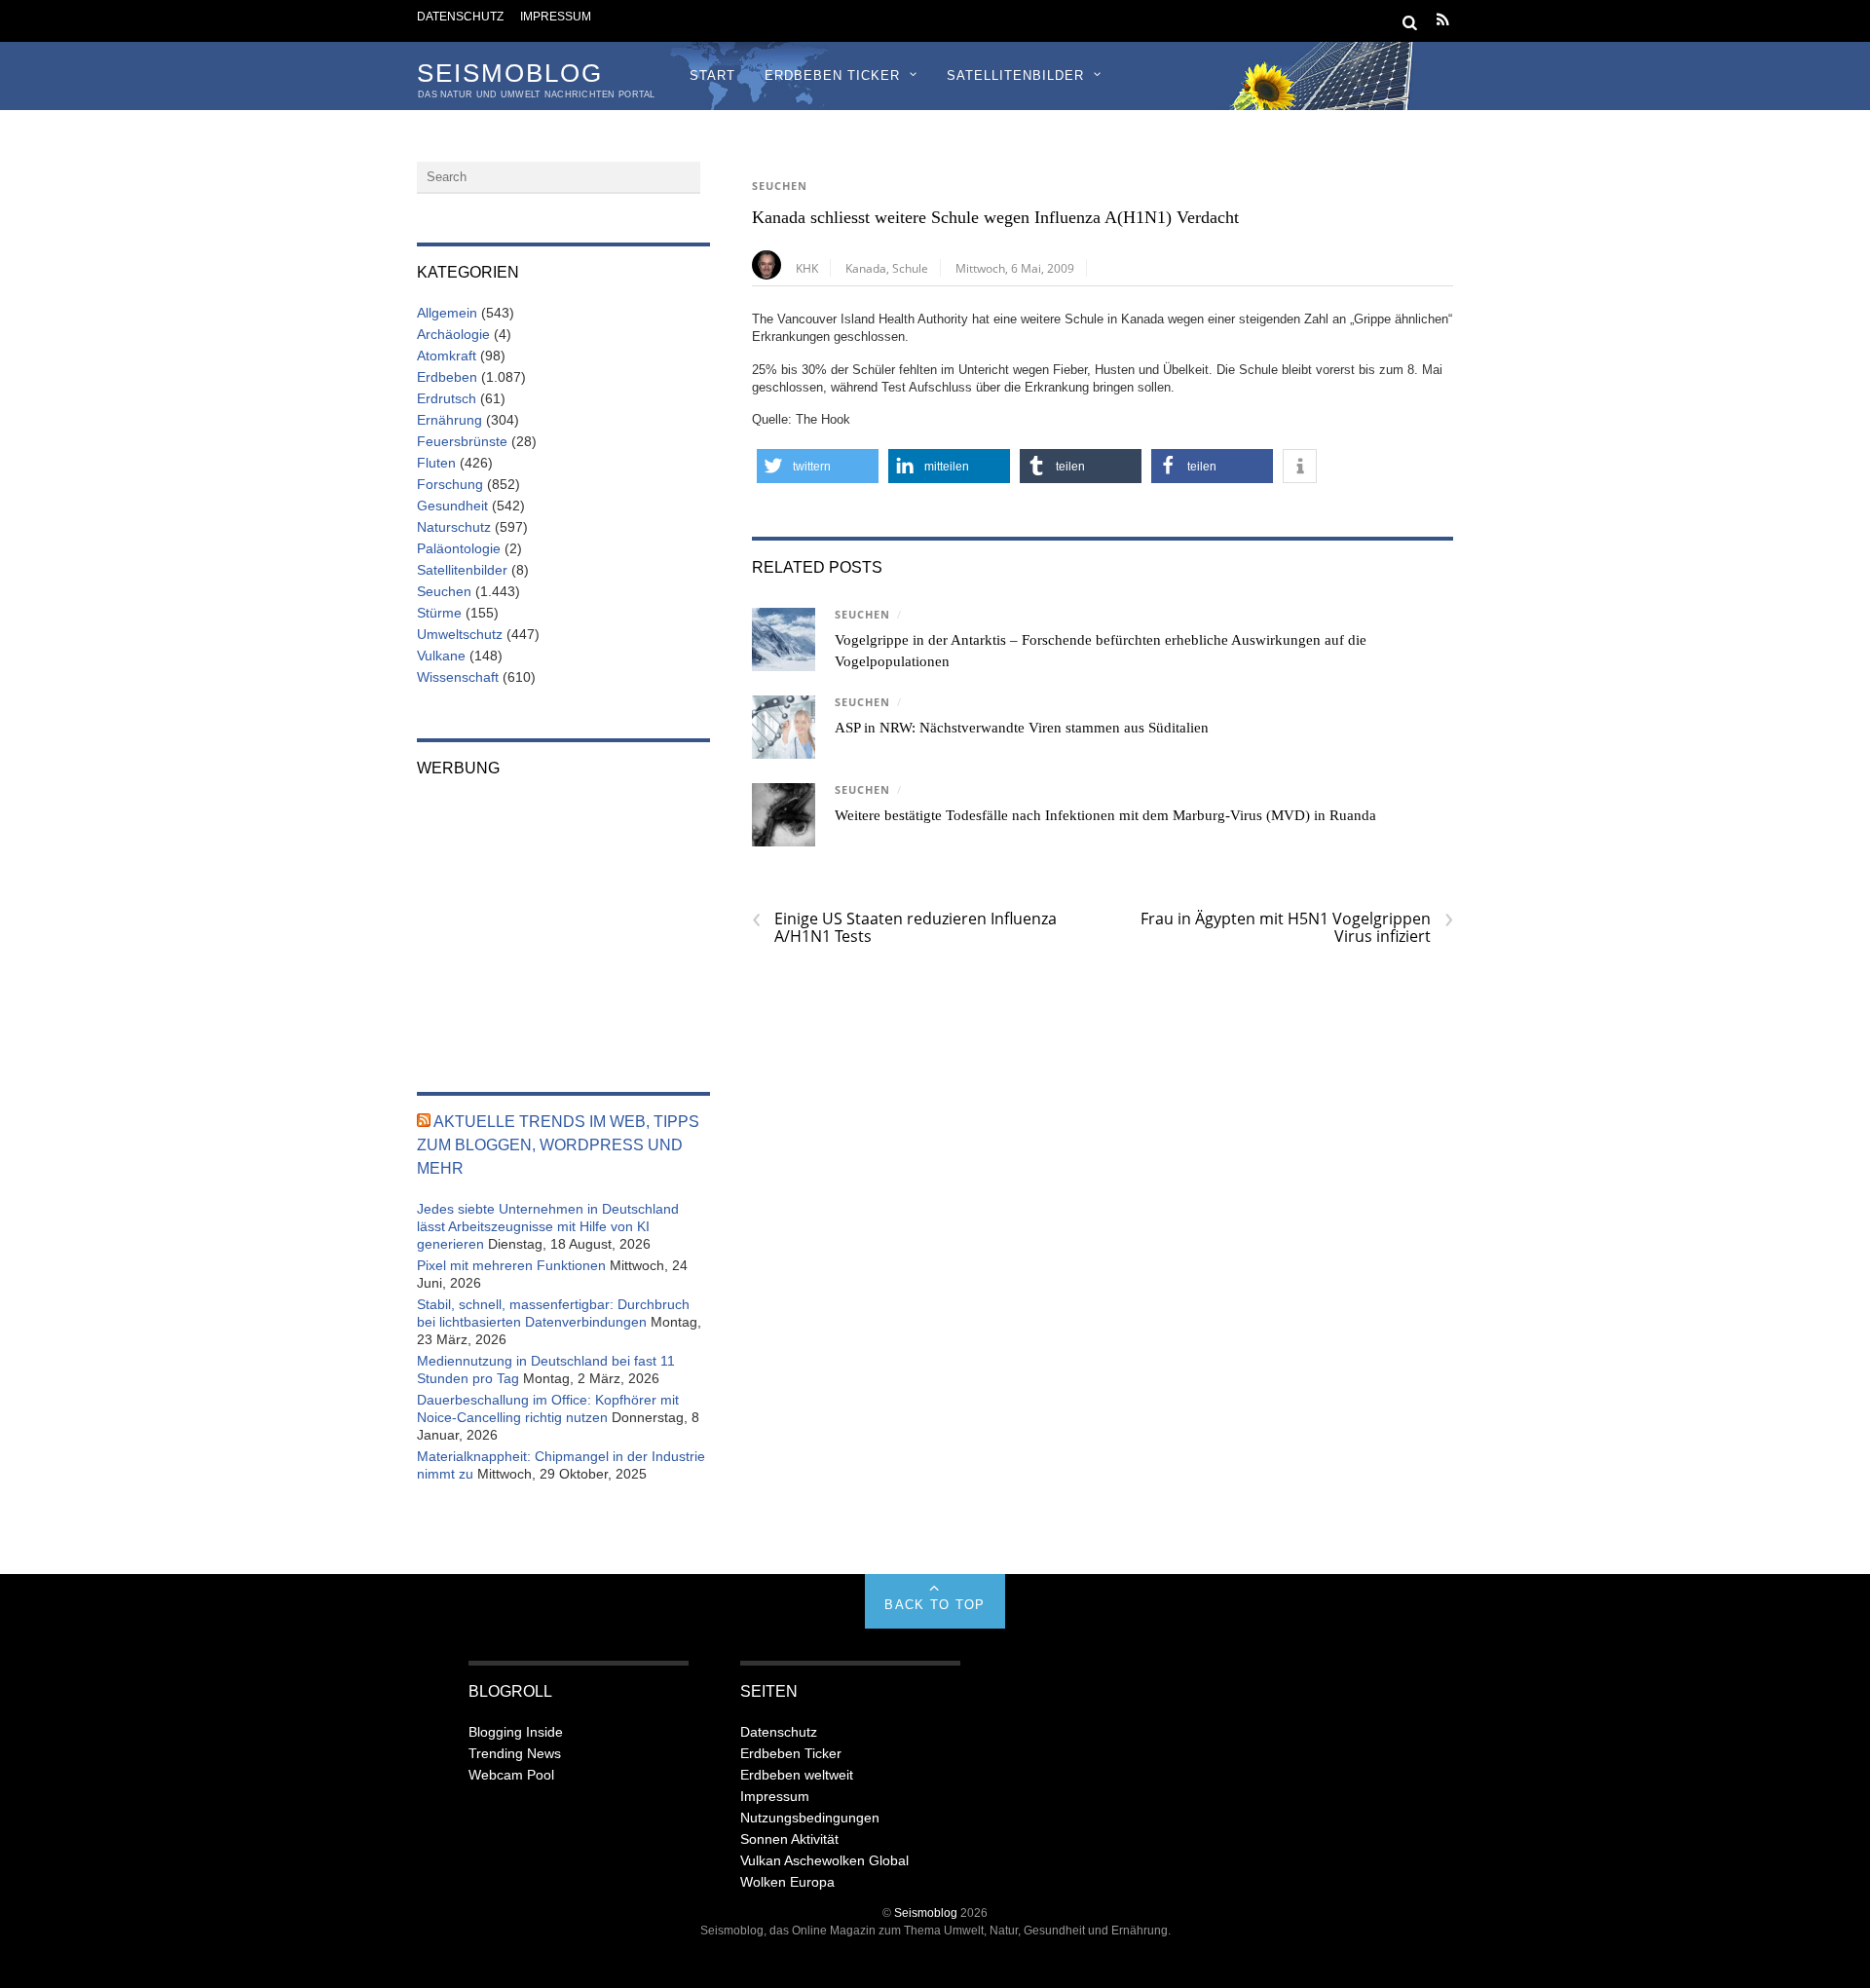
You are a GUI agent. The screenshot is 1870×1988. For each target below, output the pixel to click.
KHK (807, 268)
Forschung (450, 484)
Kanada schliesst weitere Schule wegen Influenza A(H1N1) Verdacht (995, 217)
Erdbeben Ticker (832, 75)
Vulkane (441, 656)
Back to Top (935, 1605)
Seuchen (780, 186)
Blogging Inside (516, 1732)
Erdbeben (447, 377)
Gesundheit (452, 506)
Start (712, 75)
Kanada (866, 268)
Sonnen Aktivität (789, 1839)
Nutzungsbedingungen (810, 1818)
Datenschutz (460, 16)
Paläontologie (459, 548)
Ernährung (449, 420)
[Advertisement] (563, 921)
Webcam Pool (511, 1775)
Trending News (515, 1753)
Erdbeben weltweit (797, 1775)
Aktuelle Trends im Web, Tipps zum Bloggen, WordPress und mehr (558, 1145)
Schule (910, 268)
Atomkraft (447, 356)
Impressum (556, 16)
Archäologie (453, 334)
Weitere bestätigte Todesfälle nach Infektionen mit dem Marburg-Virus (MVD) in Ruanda (1105, 815)
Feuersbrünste (462, 441)
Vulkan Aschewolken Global (824, 1860)
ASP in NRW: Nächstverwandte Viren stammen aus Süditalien (1022, 728)
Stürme (439, 613)
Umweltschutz (460, 634)
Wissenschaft (458, 677)
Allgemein (447, 313)
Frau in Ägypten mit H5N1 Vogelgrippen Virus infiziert (1297, 927)
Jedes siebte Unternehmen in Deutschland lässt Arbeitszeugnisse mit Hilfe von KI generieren (548, 1226)
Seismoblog (926, 1913)
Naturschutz (454, 527)
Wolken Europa (787, 1882)
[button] (818, 466)
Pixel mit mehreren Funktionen (511, 1265)
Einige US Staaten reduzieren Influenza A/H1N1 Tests (904, 927)
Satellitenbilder (1015, 75)
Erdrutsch (447, 398)
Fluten (436, 463)
